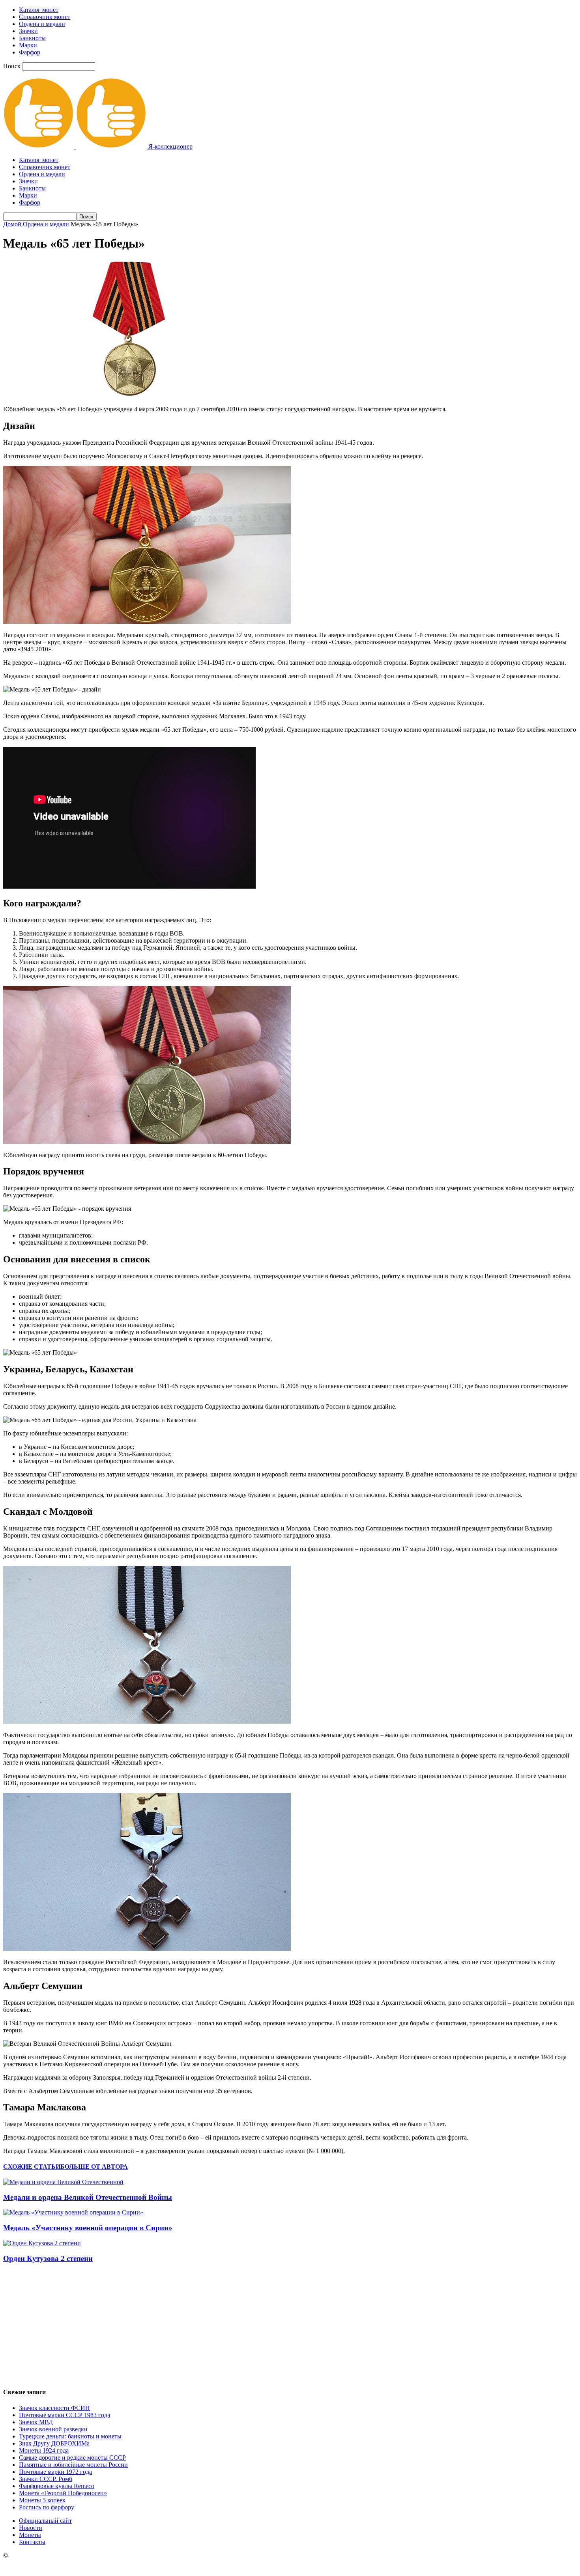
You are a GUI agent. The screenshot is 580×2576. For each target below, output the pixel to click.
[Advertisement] (290, 2325)
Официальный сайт (45, 2521)
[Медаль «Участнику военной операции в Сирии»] (73, 2212)
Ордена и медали (42, 24)
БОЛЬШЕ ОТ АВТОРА (94, 2167)
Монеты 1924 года (44, 2450)
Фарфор (30, 52)
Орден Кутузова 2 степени (48, 2258)
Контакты (32, 2542)
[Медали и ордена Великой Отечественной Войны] (63, 2182)
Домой (12, 224)
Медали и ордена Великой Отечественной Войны (88, 2197)
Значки (28, 31)
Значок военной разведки (53, 2429)
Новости (31, 2528)
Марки (28, 45)
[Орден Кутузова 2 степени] (42, 2243)
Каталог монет (39, 10)
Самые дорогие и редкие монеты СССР (72, 2458)
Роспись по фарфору (47, 2507)
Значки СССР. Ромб (46, 2479)
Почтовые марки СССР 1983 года (65, 2415)
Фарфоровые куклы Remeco (57, 2486)
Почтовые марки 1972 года (55, 2472)
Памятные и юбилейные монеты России (73, 2465)
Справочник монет (45, 17)
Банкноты (32, 38)
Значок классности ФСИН (54, 2408)
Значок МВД (36, 2422)
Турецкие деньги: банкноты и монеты (70, 2436)
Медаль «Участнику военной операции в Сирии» (88, 2228)
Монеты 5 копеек (42, 2500)
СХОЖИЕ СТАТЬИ (32, 2167)
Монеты (30, 2535)
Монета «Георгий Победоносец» (63, 2493)
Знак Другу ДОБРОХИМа (54, 2443)
